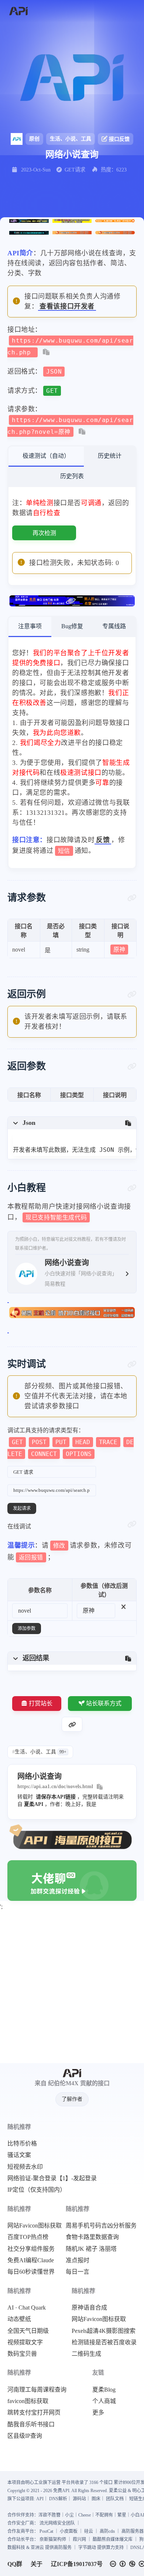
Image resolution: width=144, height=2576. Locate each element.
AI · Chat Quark (27, 2308)
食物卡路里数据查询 (92, 2237)
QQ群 (15, 2564)
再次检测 (44, 533)
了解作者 (72, 2099)
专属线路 (114, 626)
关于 (37, 2564)
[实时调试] (132, 1364)
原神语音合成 (89, 2308)
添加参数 (27, 1629)
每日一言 (78, 2272)
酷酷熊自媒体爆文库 (113, 2539)
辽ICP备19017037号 (77, 2564)
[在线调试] (132, 1524)
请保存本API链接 (56, 1797)
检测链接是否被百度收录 (104, 2342)
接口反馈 (119, 139)
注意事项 (30, 626)
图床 (96, 2499)
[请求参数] (132, 898)
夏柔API (34, 1804)
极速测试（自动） (46, 456)
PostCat (46, 2531)
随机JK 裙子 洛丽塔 (91, 2249)
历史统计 (110, 456)
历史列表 (72, 476)
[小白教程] (132, 1188)
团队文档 (115, 2499)
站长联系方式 (104, 1703)
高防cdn (107, 2531)
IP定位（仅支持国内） (37, 2190)
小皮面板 (69, 2531)
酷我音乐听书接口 (31, 2424)
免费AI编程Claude (31, 2260)
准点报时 (78, 2260)
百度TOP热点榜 (28, 2237)
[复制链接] (72, 1724)
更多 (98, 2413)
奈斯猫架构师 (53, 2539)
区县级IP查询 (25, 2436)
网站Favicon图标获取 (35, 2226)
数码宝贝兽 (22, 2354)
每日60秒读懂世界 (31, 2272)
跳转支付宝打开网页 (34, 2413)
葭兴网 (79, 2539)
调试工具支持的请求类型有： (71, 1442)
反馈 (103, 840)
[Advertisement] (72, 1988)
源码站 (79, 2499)
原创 (34, 139)
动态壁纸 (19, 2319)
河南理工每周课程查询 (37, 2390)
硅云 (89, 2531)
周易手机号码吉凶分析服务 (101, 2226)
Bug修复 (72, 626)
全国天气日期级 (28, 2331)
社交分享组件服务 (31, 2249)
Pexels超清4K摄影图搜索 (104, 2331)
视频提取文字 (25, 2342)
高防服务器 (133, 2531)
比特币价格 (22, 2144)
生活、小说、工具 (71, 139)
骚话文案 (19, 2155)
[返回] (18, 11)
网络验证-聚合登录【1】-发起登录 (52, 2178)
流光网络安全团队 (57, 2523)
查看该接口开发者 (67, 306)
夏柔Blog (104, 2390)
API (40, 2499)
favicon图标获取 (28, 2401)
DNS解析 (58, 2499)
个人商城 (104, 2401)
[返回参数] (132, 1066)
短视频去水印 (25, 2167)
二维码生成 (86, 2354)
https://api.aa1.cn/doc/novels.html (55, 1786)
